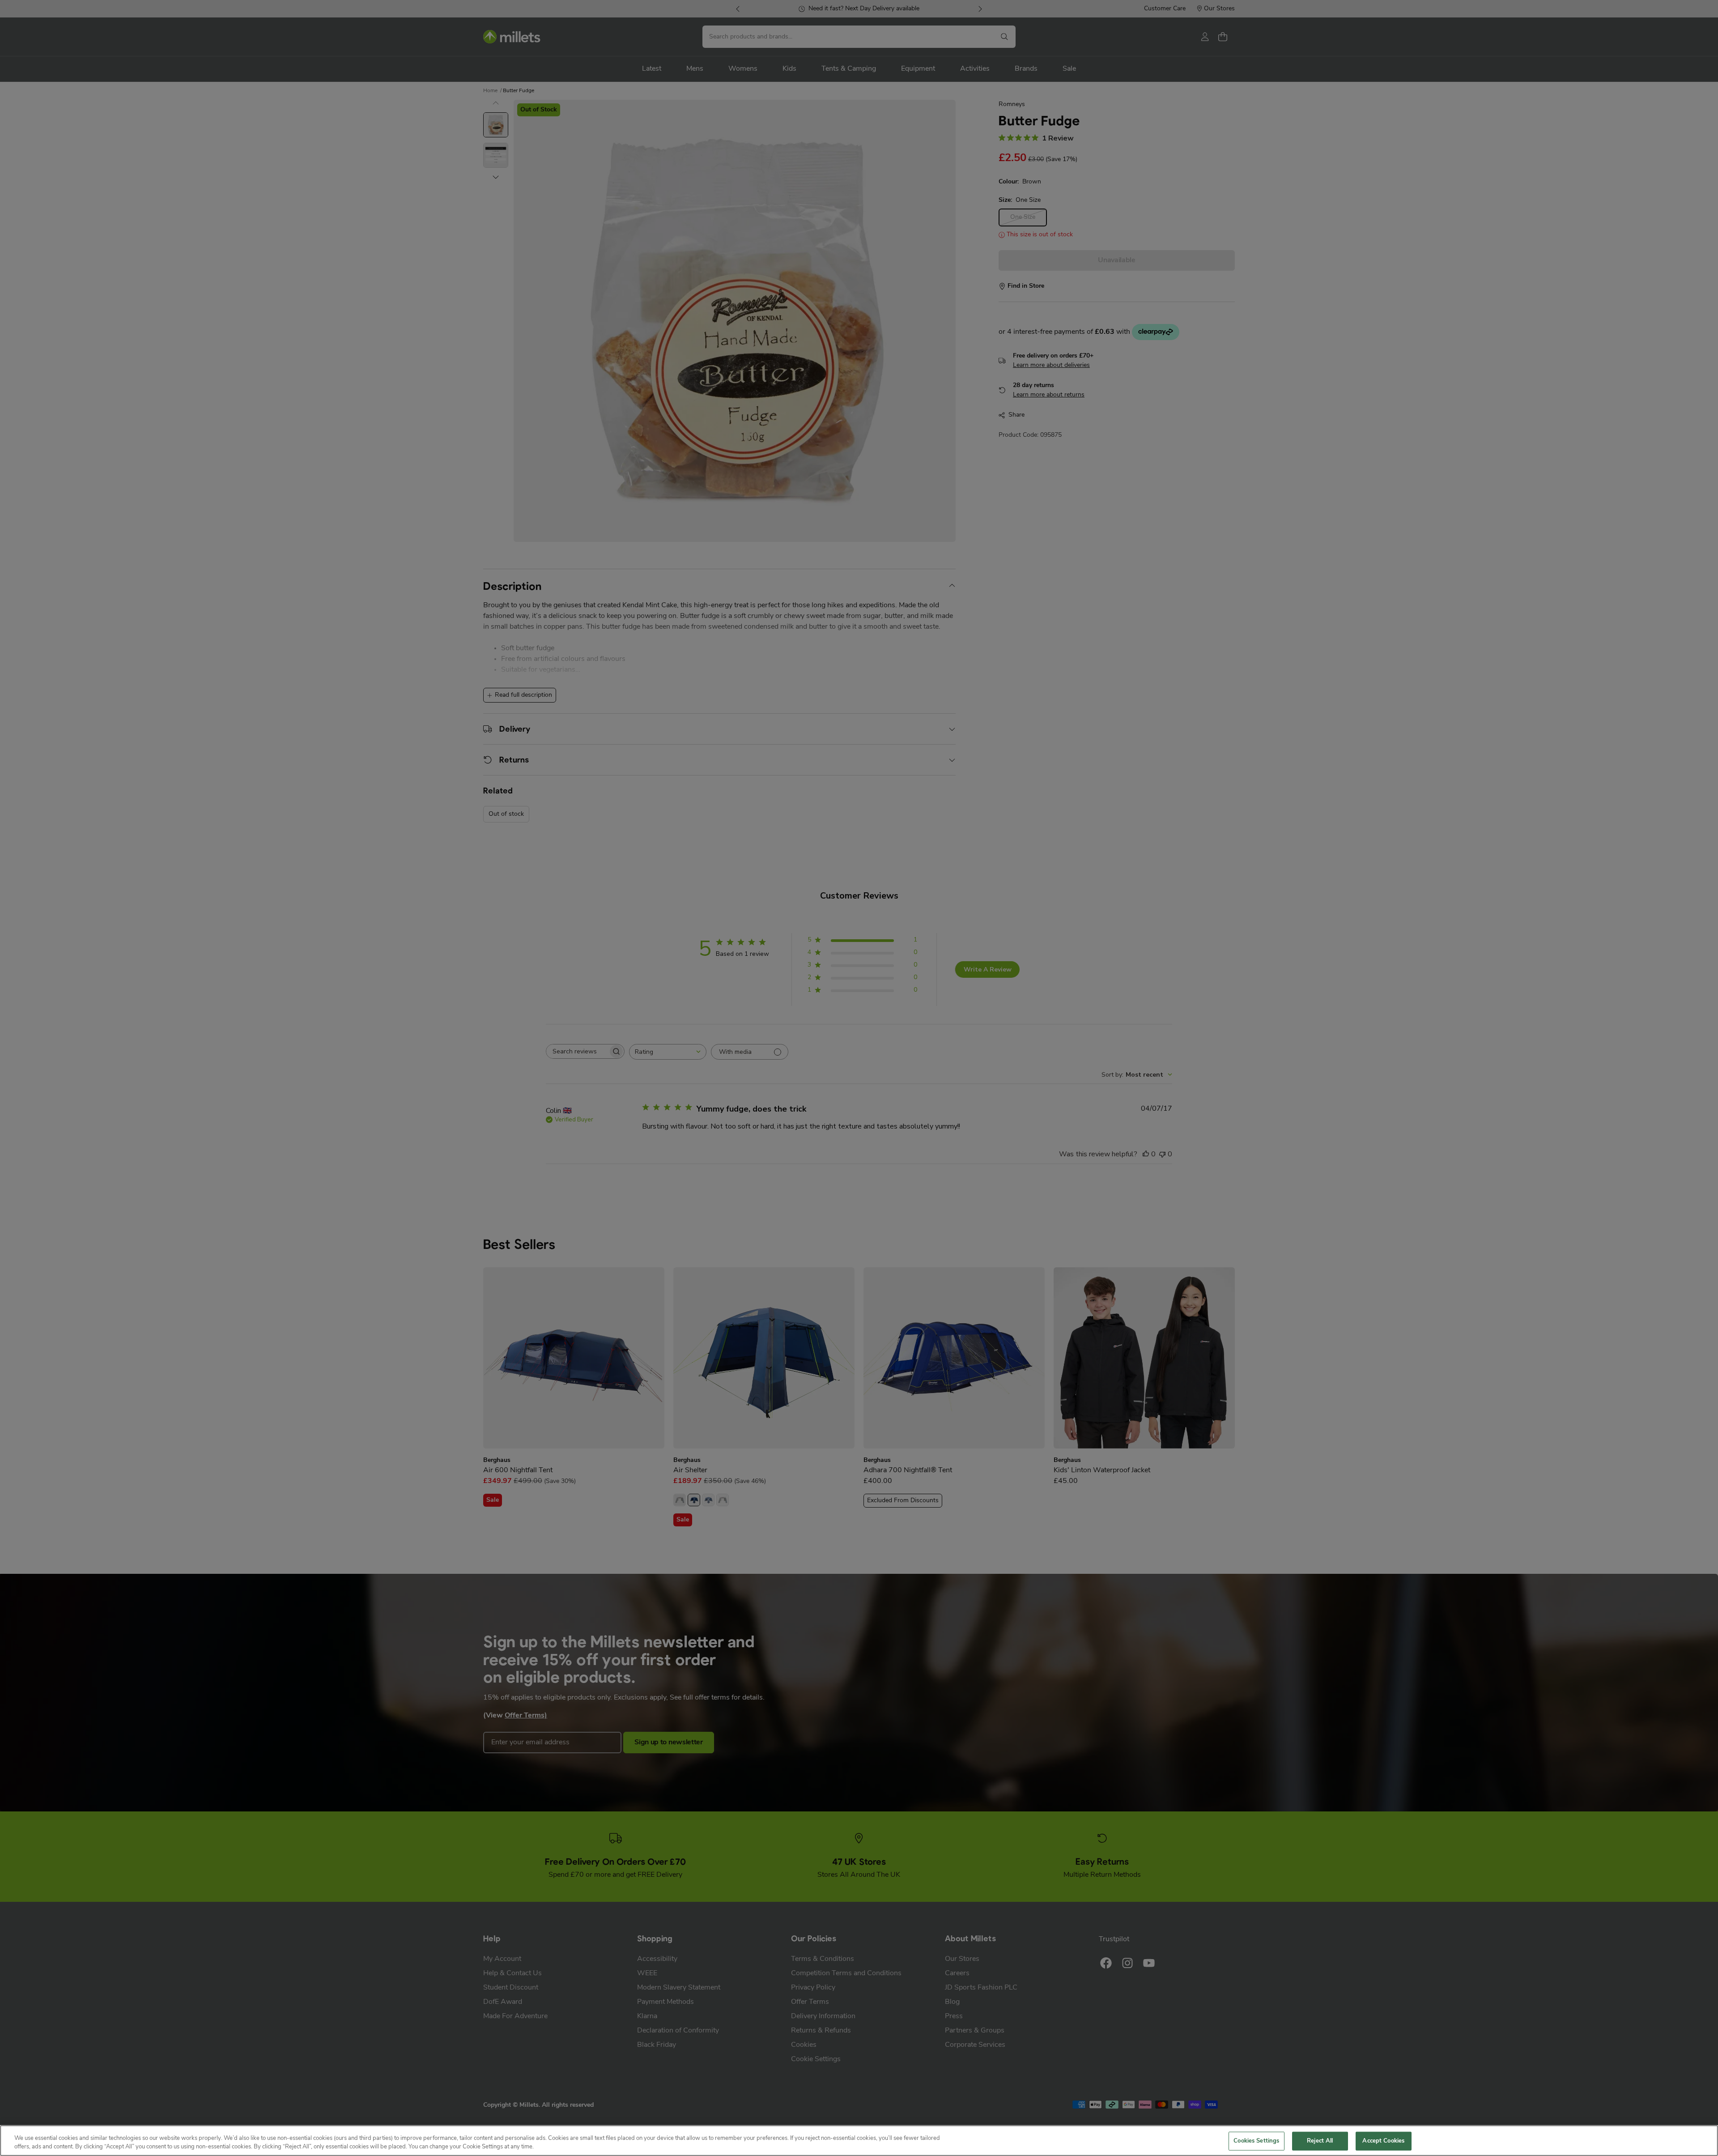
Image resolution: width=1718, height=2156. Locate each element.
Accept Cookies (1383, 2141)
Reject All (1320, 2141)
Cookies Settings (1256, 2141)
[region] (859, 2141)
